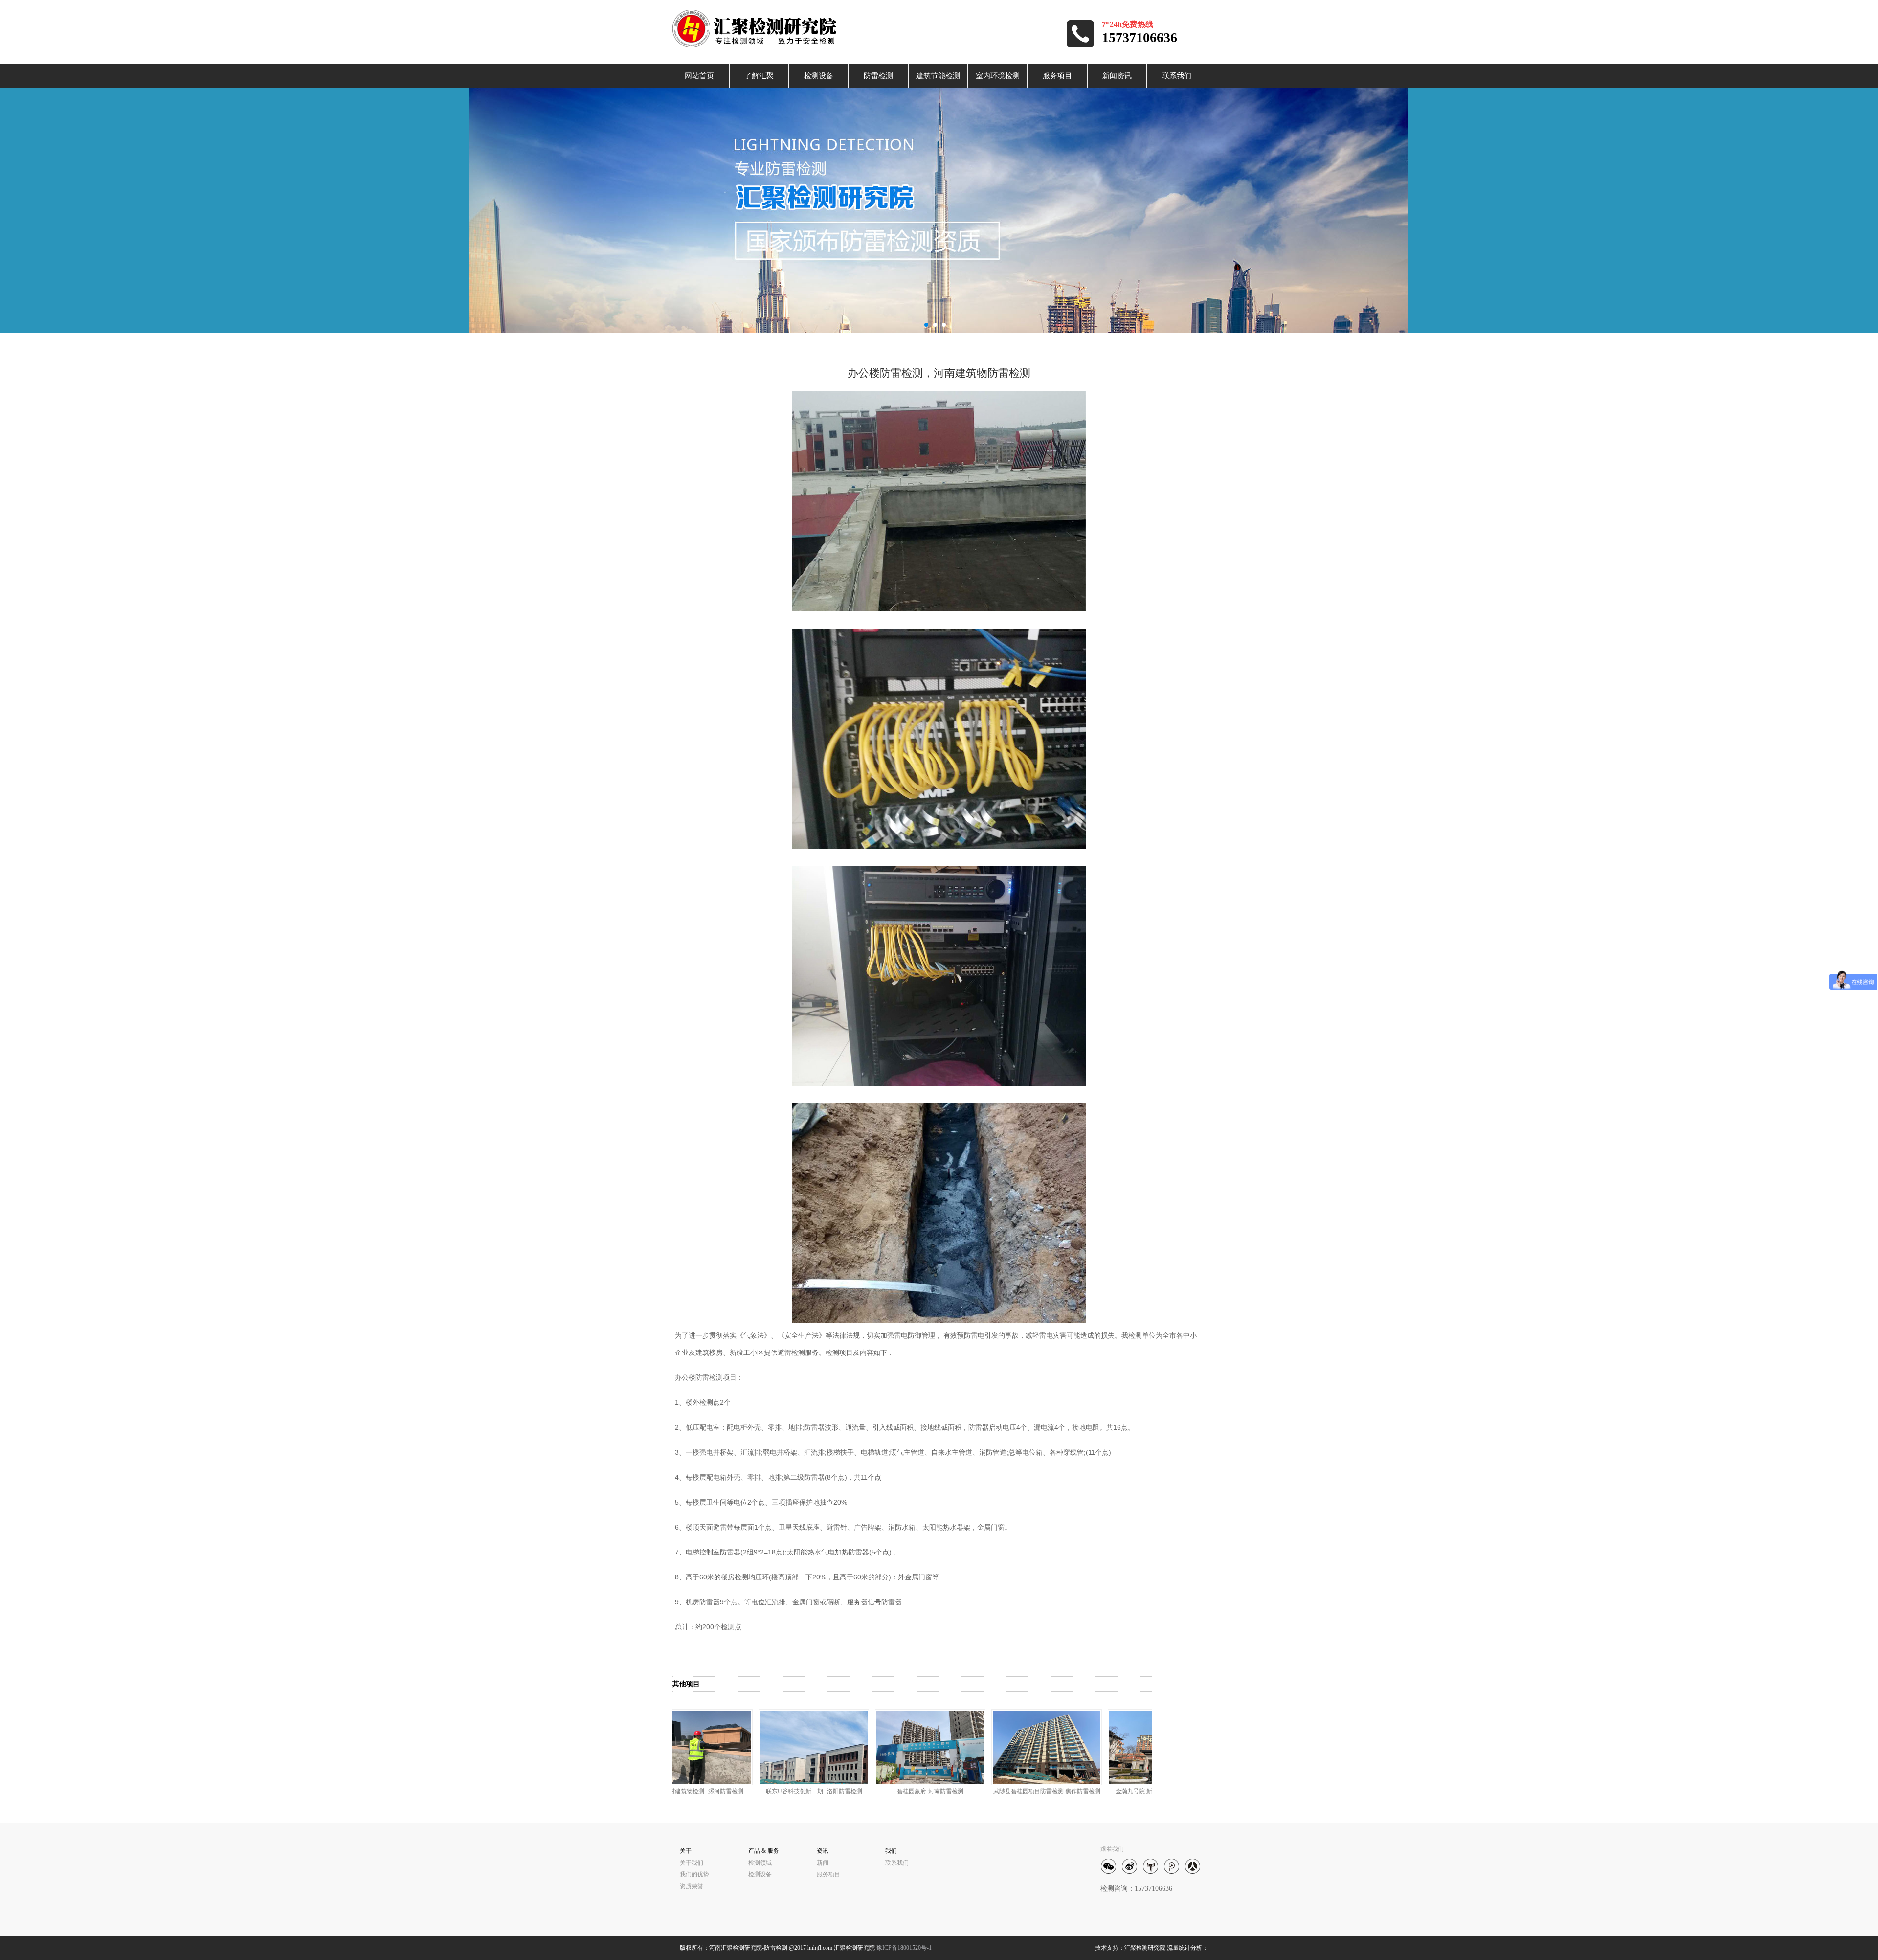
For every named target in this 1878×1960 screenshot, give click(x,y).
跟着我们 (1112, 1849)
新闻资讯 (1117, 76)
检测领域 (760, 1863)
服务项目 (1057, 76)
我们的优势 (694, 1874)
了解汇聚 (759, 76)
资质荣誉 (692, 1886)
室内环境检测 (998, 76)
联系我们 (1177, 76)
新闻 (823, 1863)
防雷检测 (878, 76)
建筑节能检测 (938, 76)
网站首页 (699, 76)
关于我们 (692, 1863)
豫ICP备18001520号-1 (904, 1948)
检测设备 (819, 76)
